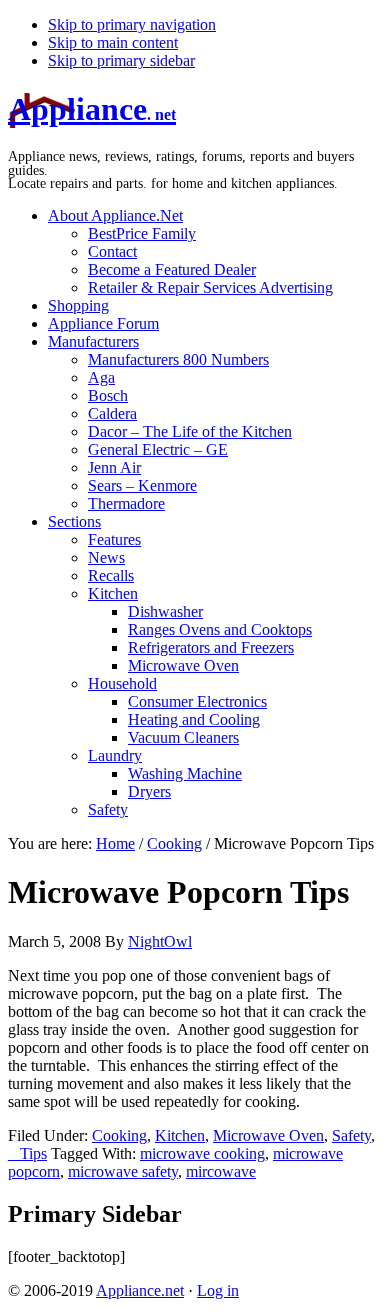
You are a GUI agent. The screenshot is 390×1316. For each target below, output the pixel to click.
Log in (218, 1290)
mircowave (221, 1171)
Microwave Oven (268, 1135)
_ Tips (27, 1153)
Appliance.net (140, 1290)
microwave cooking (202, 1153)
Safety (351, 1135)
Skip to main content (113, 42)
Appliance (92, 109)
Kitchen (180, 1135)
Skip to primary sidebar (121, 60)
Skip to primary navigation (132, 24)
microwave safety (123, 1171)
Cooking (119, 1135)
